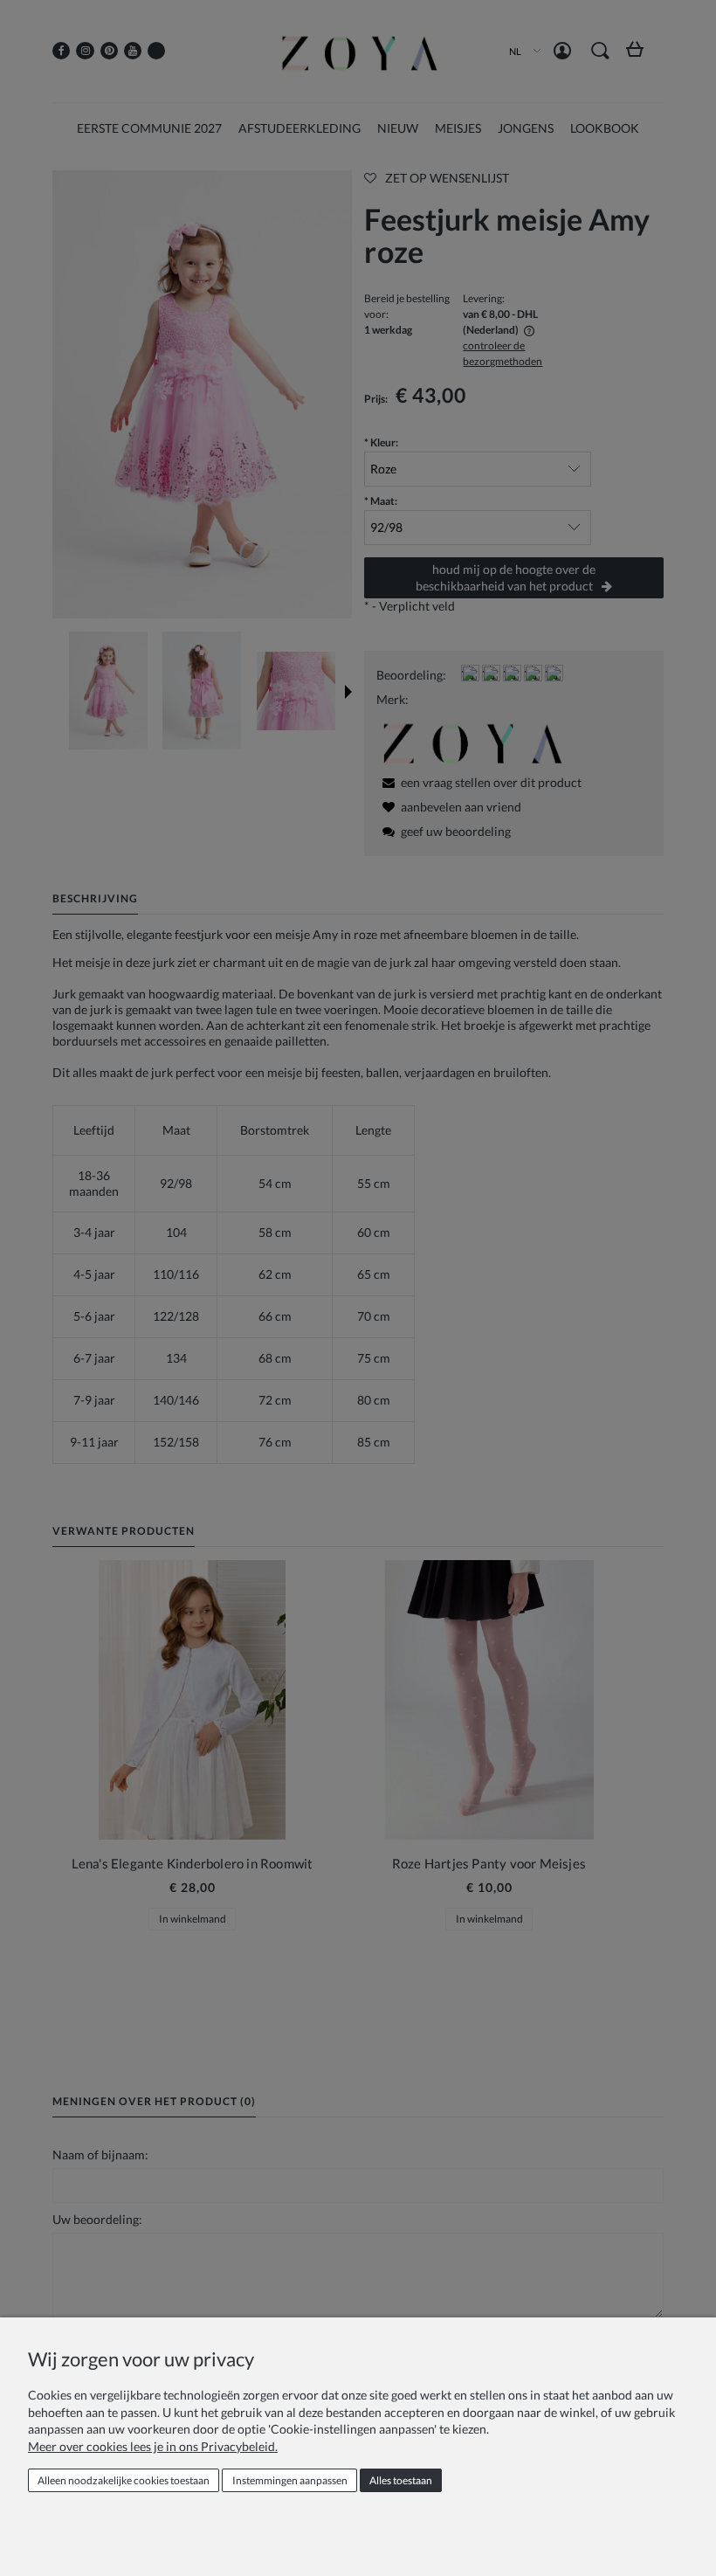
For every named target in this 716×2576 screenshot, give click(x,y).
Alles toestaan (401, 2480)
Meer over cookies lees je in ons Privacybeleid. (153, 2446)
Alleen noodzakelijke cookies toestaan (124, 2480)
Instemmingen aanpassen (290, 2480)
